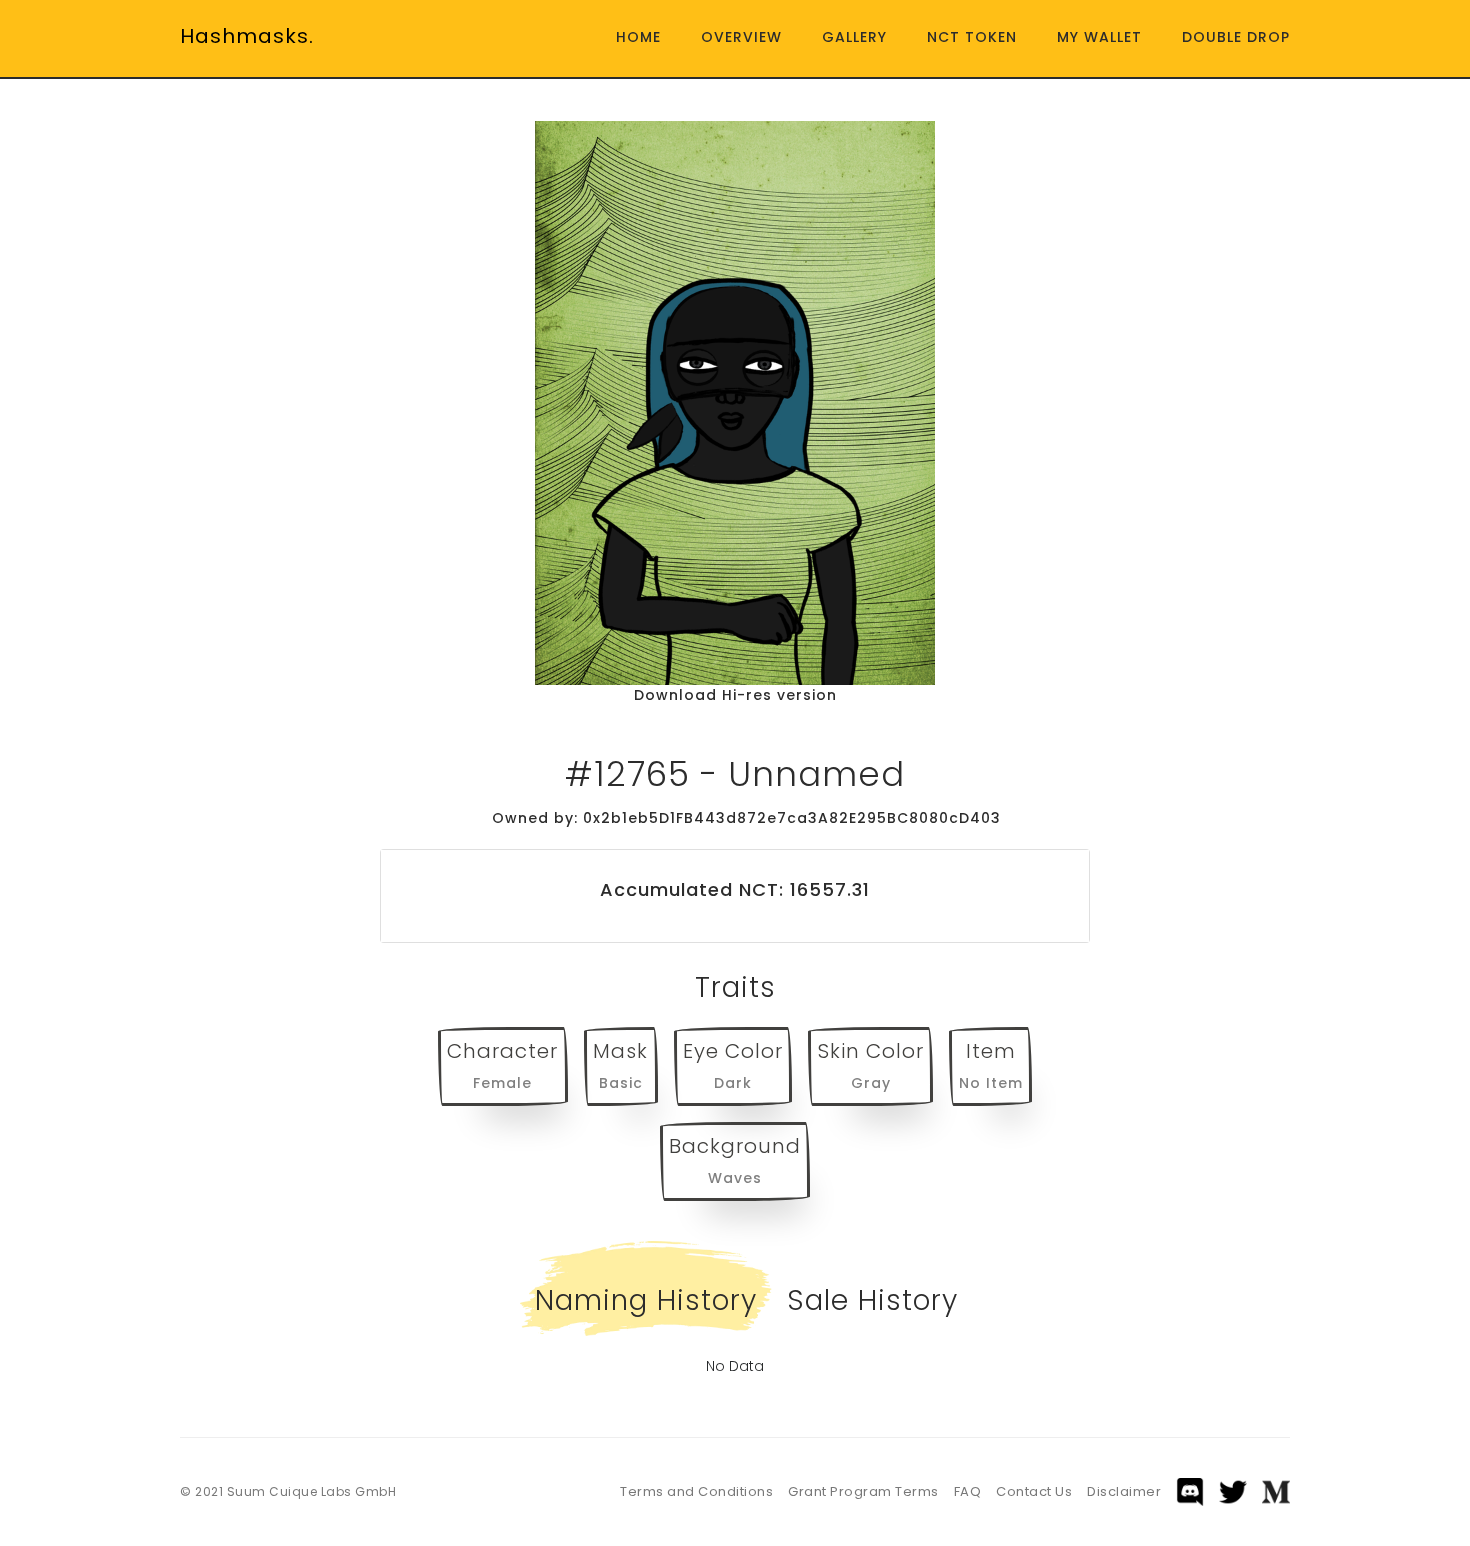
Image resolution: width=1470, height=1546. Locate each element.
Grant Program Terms (863, 1491)
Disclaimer (1124, 1491)
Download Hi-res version (735, 695)
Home (638, 37)
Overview (741, 37)
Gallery (854, 37)
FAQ (968, 1491)
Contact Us (1034, 1491)
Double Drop (1236, 37)
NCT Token (972, 37)
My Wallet (1099, 37)
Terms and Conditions (696, 1491)
